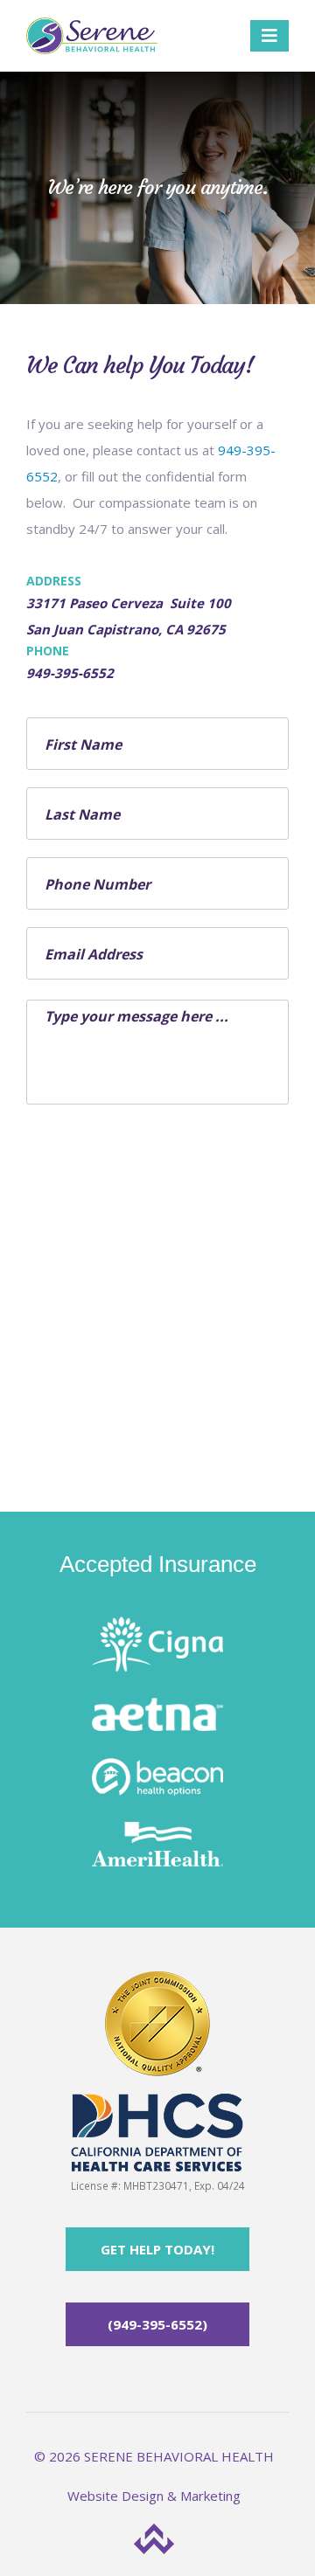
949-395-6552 (70, 673)
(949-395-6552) (157, 2324)
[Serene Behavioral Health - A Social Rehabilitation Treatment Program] (92, 36)
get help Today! (157, 2249)
